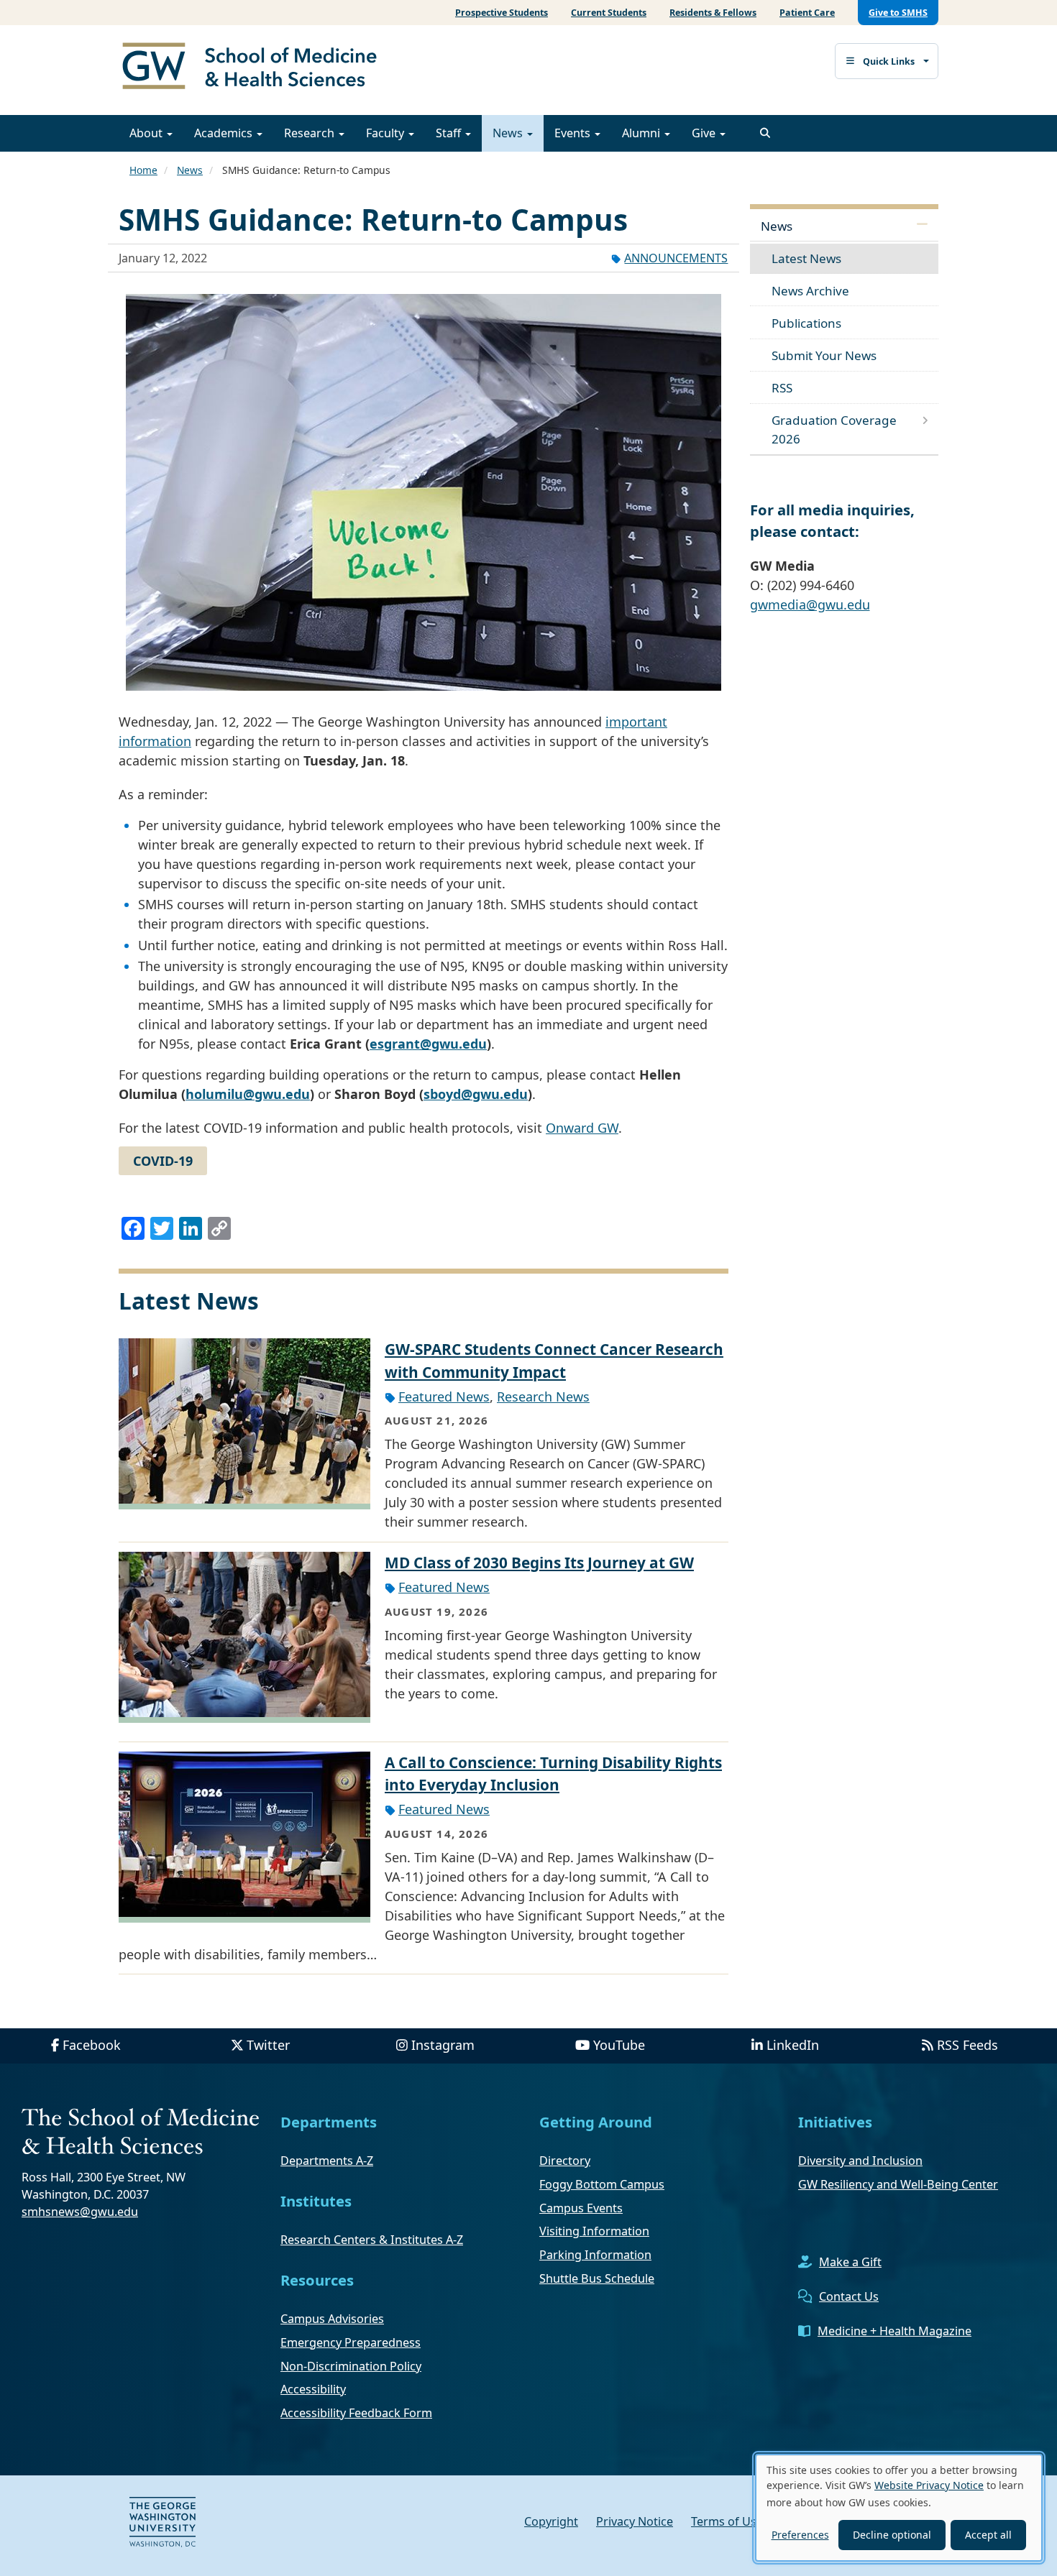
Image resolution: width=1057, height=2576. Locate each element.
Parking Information (595, 2255)
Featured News (444, 1397)
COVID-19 (163, 1161)
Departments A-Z (327, 2161)
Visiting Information (594, 2231)
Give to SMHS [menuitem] (898, 13)
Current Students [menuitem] (609, 13)
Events (574, 133)
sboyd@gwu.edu (476, 1094)
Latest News (806, 258)
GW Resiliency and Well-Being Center (898, 2184)
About (147, 133)
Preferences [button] (800, 2535)
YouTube (619, 2045)
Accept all (988, 2535)
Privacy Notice (635, 2521)
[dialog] (899, 2508)
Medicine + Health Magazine (894, 2331)
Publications (806, 323)
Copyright (551, 2521)
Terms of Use (727, 2521)
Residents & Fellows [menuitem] (713, 13)
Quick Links (889, 61)
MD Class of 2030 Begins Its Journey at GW (539, 1563)
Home (143, 170)
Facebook (92, 2045)
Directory (565, 2161)
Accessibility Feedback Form (356, 2413)
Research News (543, 1397)
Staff (450, 133)
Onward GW (582, 1128)
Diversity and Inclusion (860, 2161)
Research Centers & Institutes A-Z (372, 2240)
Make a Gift (850, 2262)
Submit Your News (824, 355)
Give (705, 133)
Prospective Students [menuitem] (502, 13)
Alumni (642, 133)
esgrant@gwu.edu (428, 1044)
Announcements (676, 258)
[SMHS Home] (255, 68)
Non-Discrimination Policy (351, 2366)
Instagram (443, 2045)
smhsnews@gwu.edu (80, 2212)
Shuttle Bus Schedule (597, 2278)
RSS (782, 388)
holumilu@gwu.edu (248, 1094)
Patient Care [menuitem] (807, 13)
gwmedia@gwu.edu (810, 604)
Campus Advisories (332, 2319)
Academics (225, 133)
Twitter (268, 2045)
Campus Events (581, 2208)
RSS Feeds (967, 2045)
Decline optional (892, 2535)
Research (311, 133)
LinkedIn (793, 2045)
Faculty (386, 133)
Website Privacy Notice (929, 2485)
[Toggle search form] (765, 133)
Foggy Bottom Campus (602, 2184)
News (509, 133)
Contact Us (849, 2296)
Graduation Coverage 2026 (834, 429)
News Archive (810, 291)
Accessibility (313, 2389)
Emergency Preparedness (351, 2342)
